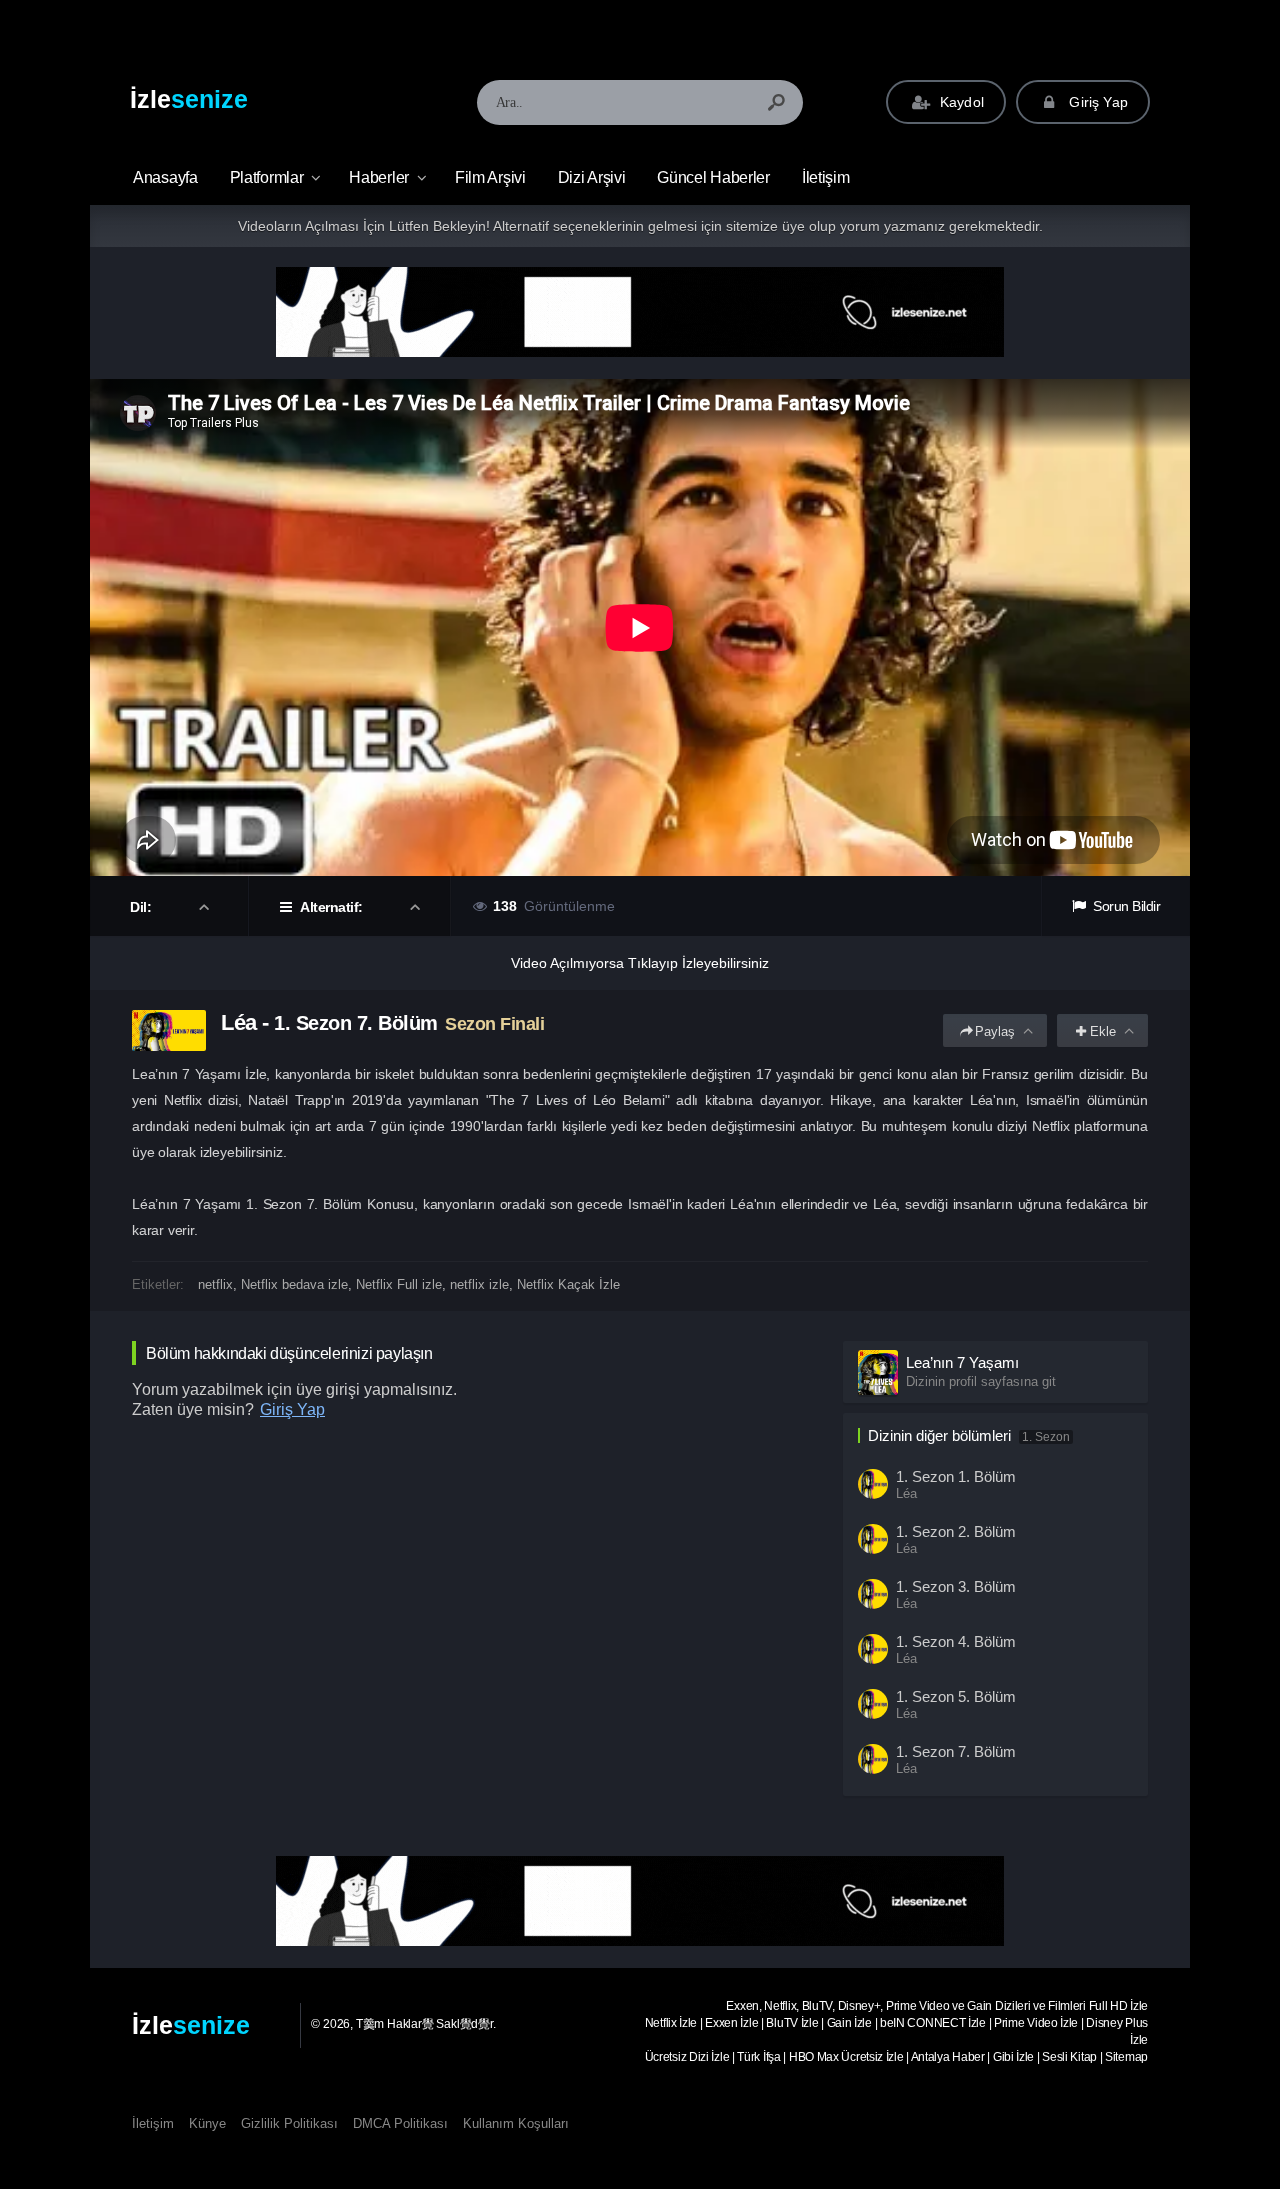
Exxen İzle (731, 2023)
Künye (207, 2123)
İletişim (826, 177)
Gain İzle (849, 2023)
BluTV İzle (792, 2023)
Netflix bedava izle (294, 1284)
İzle (189, 99)
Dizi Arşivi (592, 177)
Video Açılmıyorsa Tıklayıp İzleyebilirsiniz (640, 963)
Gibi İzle (1013, 2057)
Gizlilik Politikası (289, 2123)
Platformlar (267, 177)
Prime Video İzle (1036, 2023)
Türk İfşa (758, 2057)
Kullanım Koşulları (516, 2123)
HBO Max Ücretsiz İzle (846, 2057)
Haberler (379, 177)
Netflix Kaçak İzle (568, 1284)
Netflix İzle (671, 2023)
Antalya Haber (948, 2057)
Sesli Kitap (1069, 2057)
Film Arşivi (490, 177)
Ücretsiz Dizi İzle (687, 2057)
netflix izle (479, 1284)
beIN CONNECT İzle (933, 2023)
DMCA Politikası (400, 2123)
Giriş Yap (1096, 102)
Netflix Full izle (399, 1284)
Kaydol (960, 102)
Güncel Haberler (713, 177)
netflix (215, 1284)
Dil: (142, 907)
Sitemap (1126, 2057)
